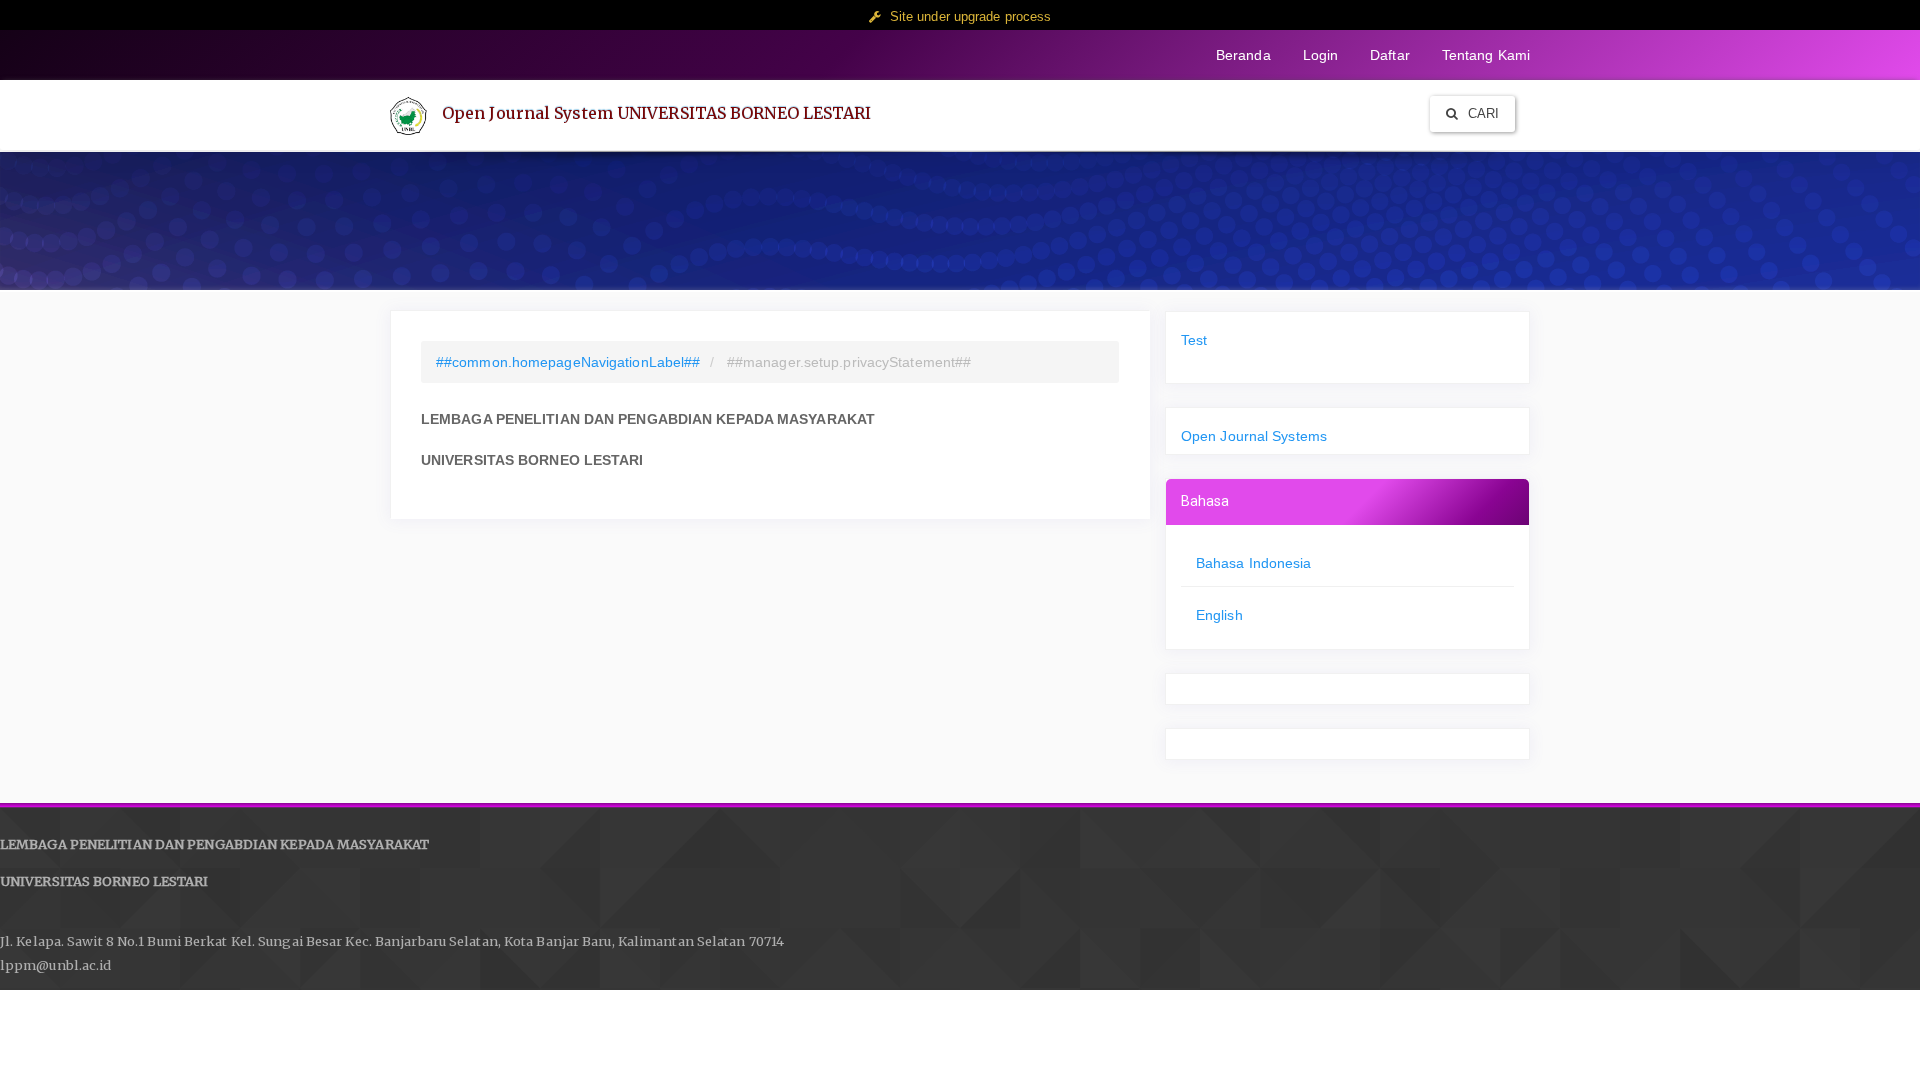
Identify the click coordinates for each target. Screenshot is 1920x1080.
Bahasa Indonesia (1254, 563)
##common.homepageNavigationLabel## (568, 362)
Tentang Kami (1486, 55)
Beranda (1243, 55)
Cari (1482, 113)
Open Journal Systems (1254, 436)
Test (1194, 340)
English (1219, 615)
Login (1321, 55)
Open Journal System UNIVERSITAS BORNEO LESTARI (657, 113)
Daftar (1390, 55)
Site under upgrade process (971, 16)
